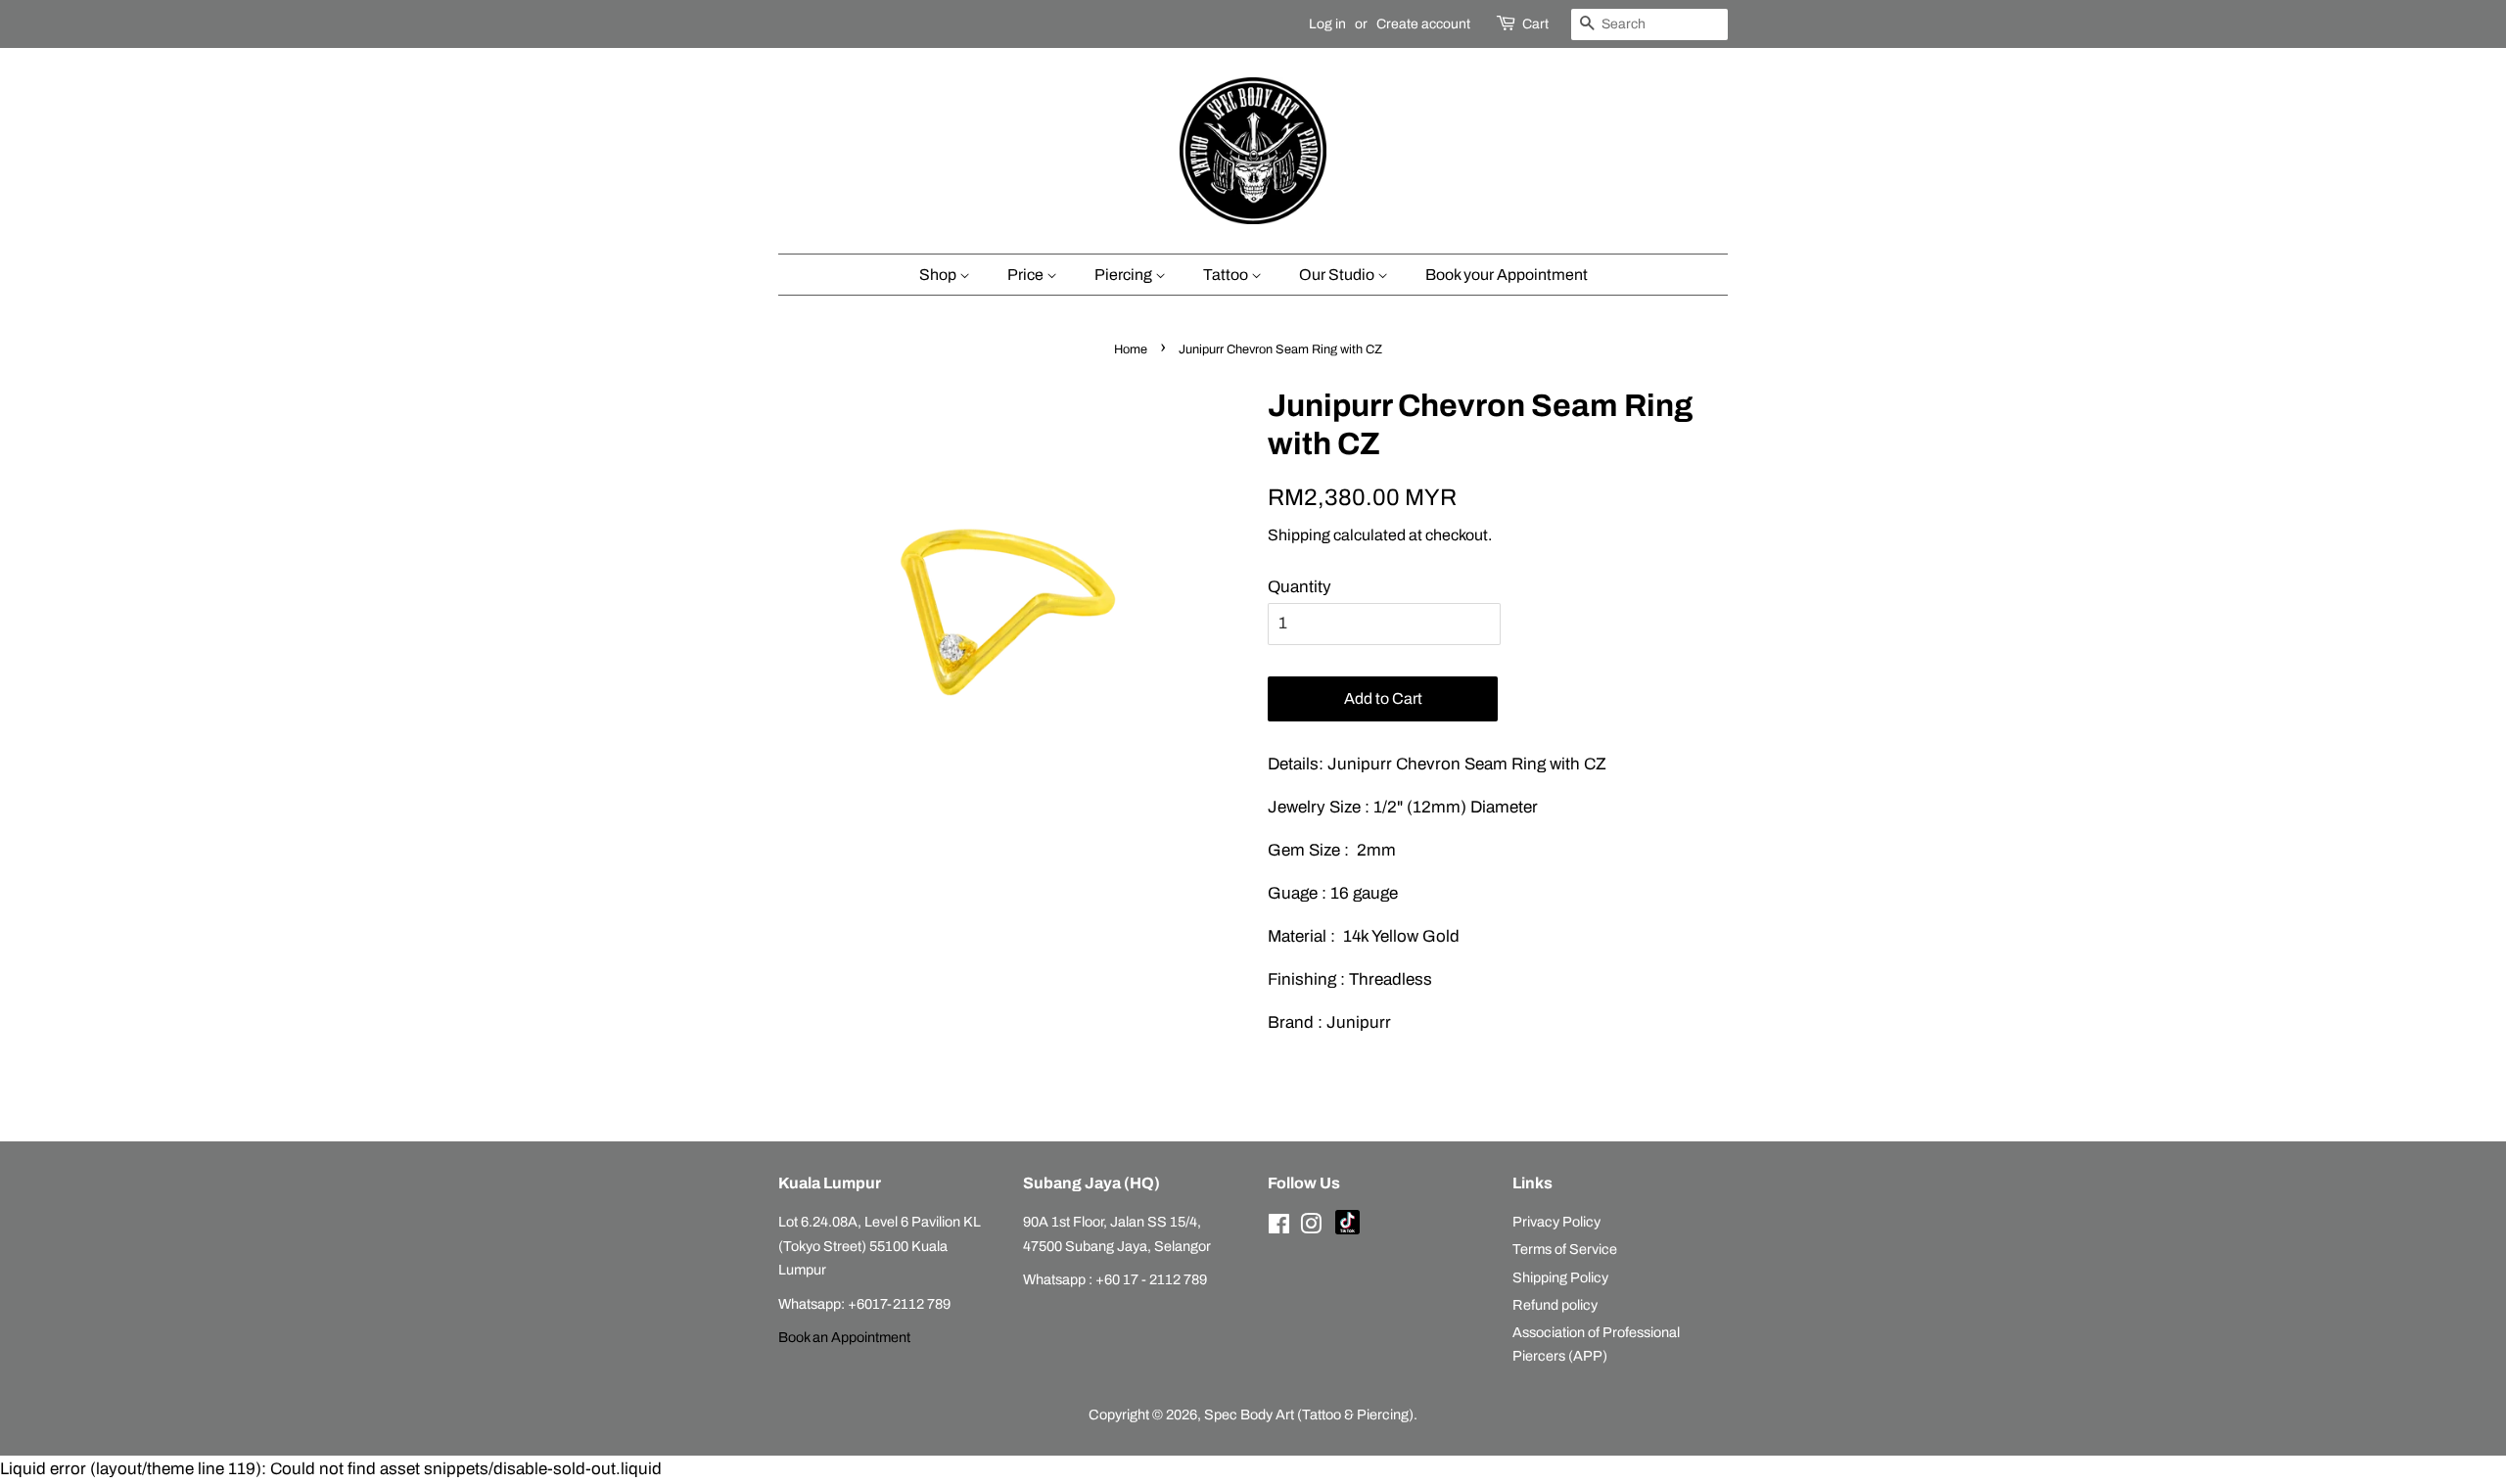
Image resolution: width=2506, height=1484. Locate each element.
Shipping (1299, 535)
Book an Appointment (844, 1337)
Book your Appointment (1507, 275)
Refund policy (1555, 1305)
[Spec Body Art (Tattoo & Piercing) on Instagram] (1311, 1228)
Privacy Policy (1556, 1222)
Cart (1535, 24)
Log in (1327, 24)
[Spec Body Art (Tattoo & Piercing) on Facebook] (1279, 1228)
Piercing (1125, 275)
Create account (1423, 24)
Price (1027, 275)
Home (1131, 349)
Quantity (1299, 587)
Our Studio (1338, 275)
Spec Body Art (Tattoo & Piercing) (1309, 1414)
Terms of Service (1565, 1249)
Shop (939, 275)
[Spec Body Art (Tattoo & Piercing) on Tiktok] (1347, 1229)
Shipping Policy (1560, 1277)
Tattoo (1227, 275)
